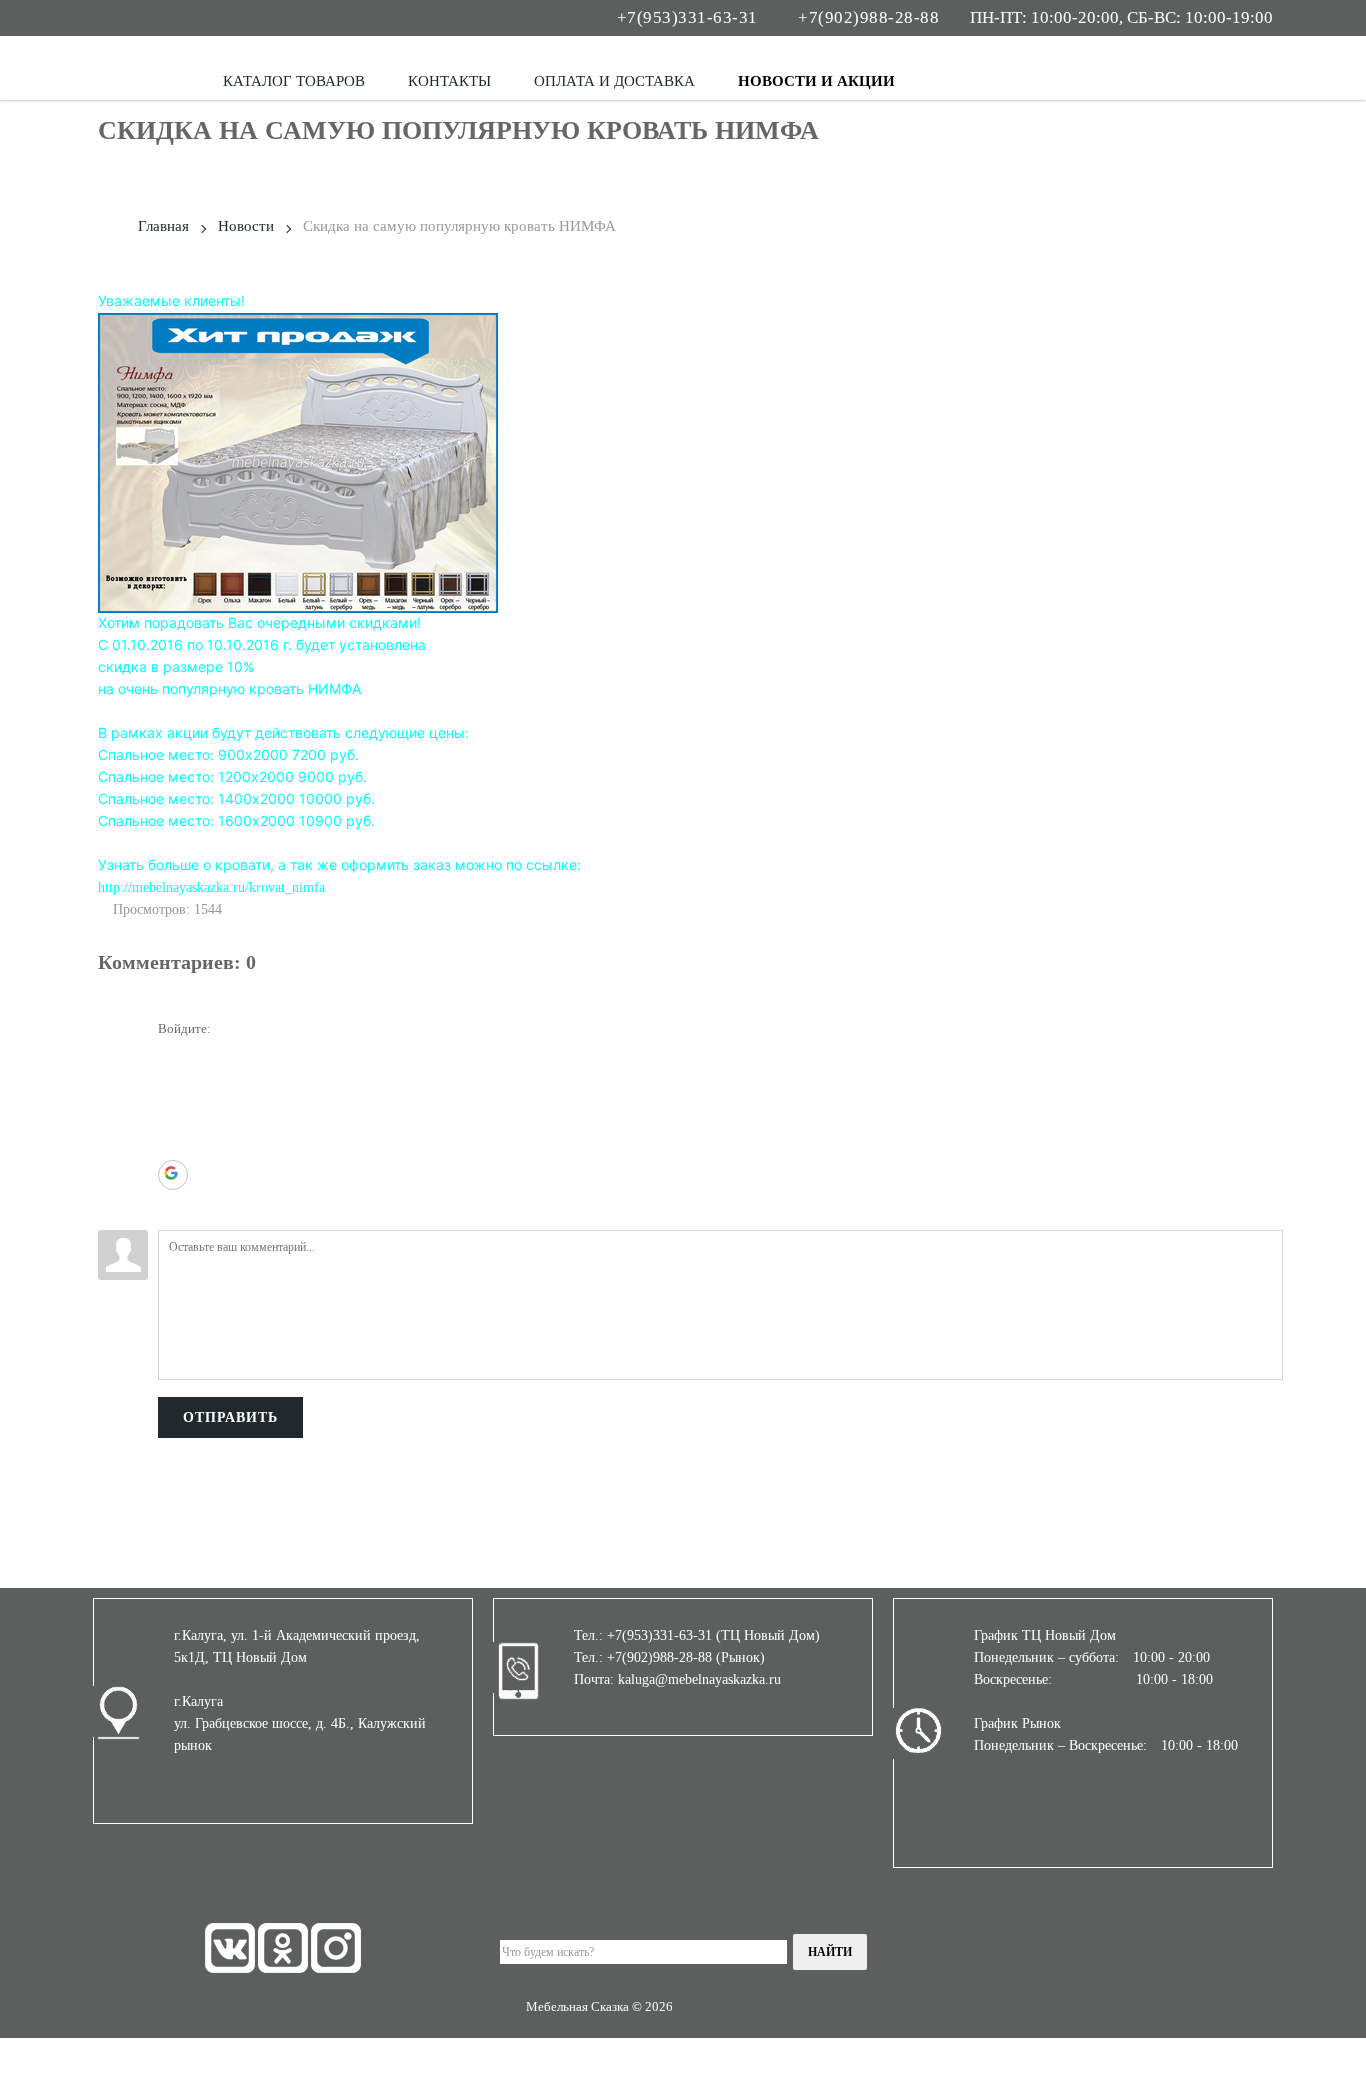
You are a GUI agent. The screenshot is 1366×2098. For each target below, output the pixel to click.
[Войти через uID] (173, 1055)
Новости (246, 226)
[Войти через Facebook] (173, 1115)
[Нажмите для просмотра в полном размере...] (298, 461)
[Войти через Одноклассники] (173, 1205)
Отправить (230, 1417)
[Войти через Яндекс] (173, 1145)
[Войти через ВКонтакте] (173, 1085)
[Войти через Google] (173, 1175)
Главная (163, 226)
